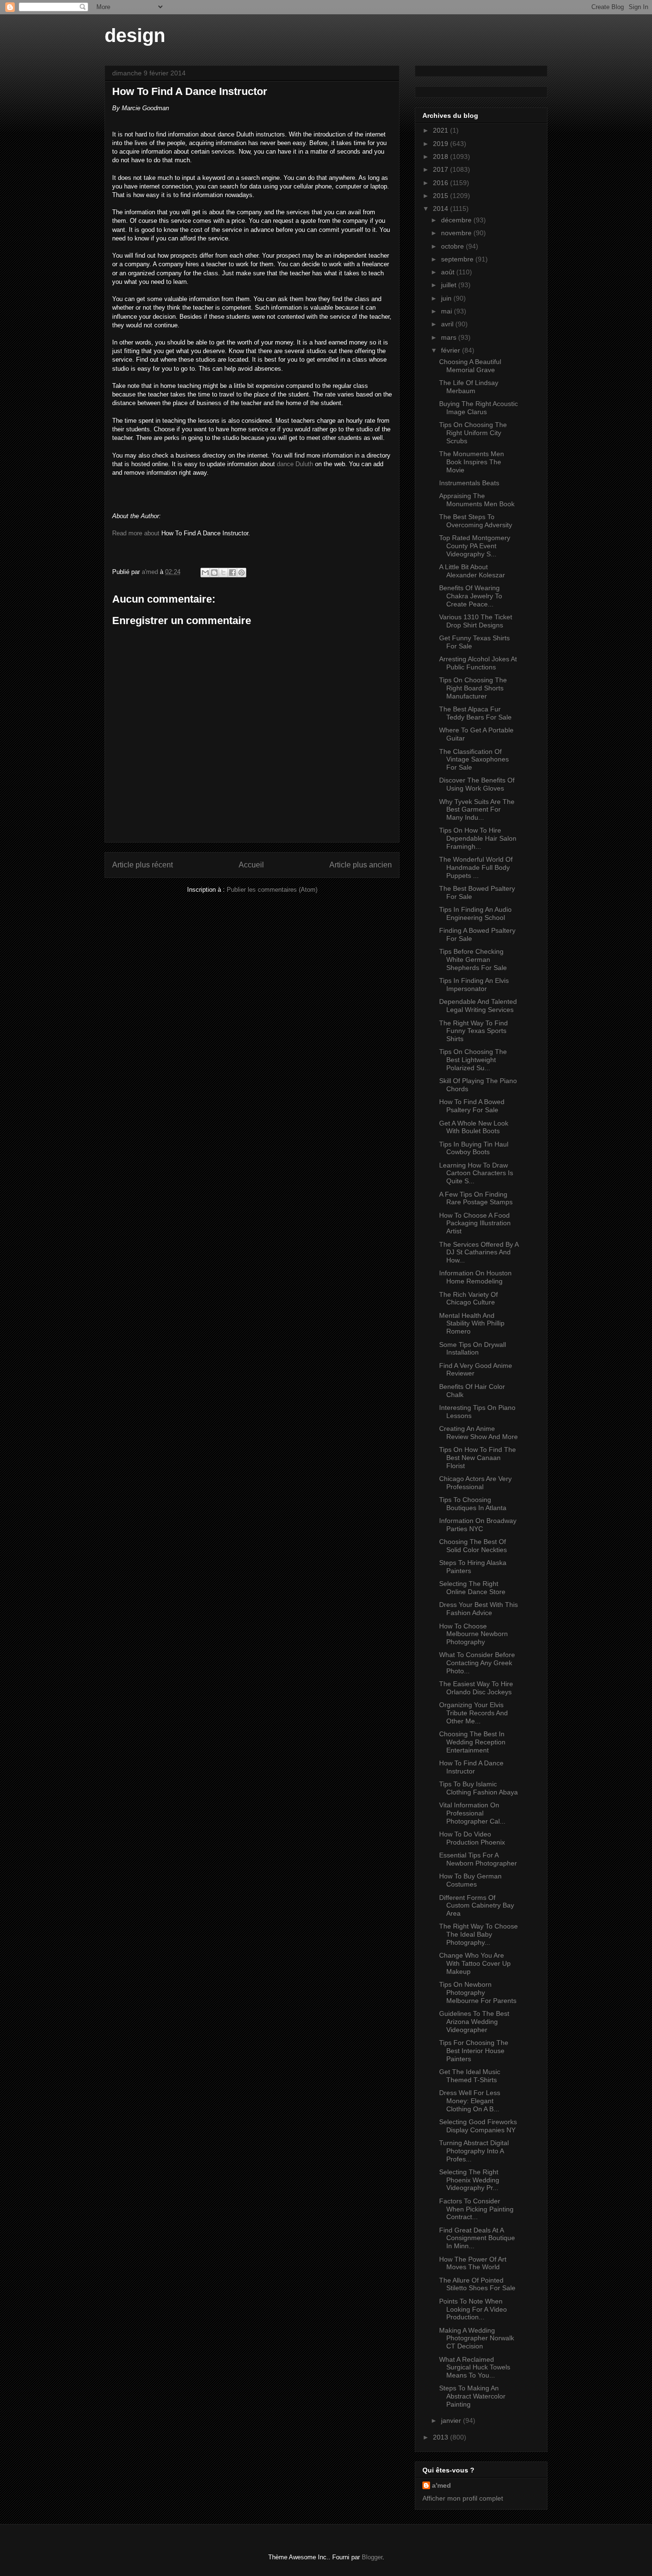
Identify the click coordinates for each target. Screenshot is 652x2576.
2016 (442, 183)
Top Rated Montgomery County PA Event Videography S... (475, 546)
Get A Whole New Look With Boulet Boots (474, 1127)
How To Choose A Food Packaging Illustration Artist (475, 1223)
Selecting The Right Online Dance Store (472, 1588)
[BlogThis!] (214, 573)
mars (450, 337)
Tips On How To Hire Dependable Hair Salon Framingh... (478, 838)
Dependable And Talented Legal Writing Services (478, 1006)
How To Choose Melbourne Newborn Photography (473, 1634)
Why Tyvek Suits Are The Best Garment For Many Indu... (477, 810)
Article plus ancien (361, 865)
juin (447, 298)
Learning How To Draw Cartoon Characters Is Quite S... (476, 1173)
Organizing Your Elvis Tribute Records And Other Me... (473, 1713)
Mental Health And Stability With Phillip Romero (472, 1324)
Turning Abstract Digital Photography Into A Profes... (474, 2151)
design (135, 35)
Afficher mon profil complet (463, 2498)
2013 (442, 2437)
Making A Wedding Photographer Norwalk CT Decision (477, 2338)
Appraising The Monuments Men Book (477, 500)
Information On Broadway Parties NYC (478, 1525)
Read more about (136, 533)
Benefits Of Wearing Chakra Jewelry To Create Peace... (471, 596)
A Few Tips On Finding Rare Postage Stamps (476, 1198)
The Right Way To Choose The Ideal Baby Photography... (478, 1934)
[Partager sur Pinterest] (242, 573)
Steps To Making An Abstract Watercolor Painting (472, 2396)
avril (448, 324)
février (452, 350)
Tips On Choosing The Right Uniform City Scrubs (473, 433)
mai (447, 311)
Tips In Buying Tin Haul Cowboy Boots (474, 1148)
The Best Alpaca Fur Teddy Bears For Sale (475, 713)
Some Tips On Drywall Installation (473, 1349)
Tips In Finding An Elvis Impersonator (474, 985)
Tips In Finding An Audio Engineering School (475, 913)
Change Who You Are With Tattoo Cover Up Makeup (475, 1963)
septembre (458, 259)
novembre (457, 233)
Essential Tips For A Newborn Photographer (478, 1859)
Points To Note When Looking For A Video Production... (473, 2309)
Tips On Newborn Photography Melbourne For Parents (478, 1992)
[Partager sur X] (223, 573)
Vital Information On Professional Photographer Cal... (472, 1813)
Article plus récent (142, 865)
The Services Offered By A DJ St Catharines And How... (479, 1252)
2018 (442, 156)
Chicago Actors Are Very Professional (475, 1483)
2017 (442, 169)
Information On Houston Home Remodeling (475, 1277)
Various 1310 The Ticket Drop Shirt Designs (476, 621)
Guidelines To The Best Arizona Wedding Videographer (474, 2022)
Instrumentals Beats (469, 483)
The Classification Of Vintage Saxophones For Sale (474, 760)
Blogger (372, 2557)
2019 (442, 144)
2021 (442, 130)
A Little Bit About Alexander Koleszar (472, 571)
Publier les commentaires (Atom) (272, 890)
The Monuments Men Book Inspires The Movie (472, 462)
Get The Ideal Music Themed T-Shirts (470, 2076)
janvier (452, 2420)
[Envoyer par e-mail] (205, 573)
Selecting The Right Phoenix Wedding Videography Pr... (469, 2180)
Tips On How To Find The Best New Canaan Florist (478, 1458)
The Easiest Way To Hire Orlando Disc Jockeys (476, 1688)
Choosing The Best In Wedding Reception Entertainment (472, 1742)
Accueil (251, 865)
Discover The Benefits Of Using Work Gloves (477, 784)
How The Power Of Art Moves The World (473, 2263)
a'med (442, 2485)
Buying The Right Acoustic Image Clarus (478, 408)
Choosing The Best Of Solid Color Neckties (473, 1546)
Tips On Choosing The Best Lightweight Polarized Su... (473, 1060)
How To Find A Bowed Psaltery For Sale (472, 1106)
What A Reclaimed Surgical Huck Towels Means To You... (475, 2367)
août (449, 272)
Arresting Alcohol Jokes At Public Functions (478, 663)
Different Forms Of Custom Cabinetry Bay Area (477, 1906)
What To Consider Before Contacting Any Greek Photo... (477, 1663)
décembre (457, 220)
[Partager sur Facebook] (232, 573)
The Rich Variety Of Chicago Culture (468, 1298)
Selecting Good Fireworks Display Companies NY (478, 2126)
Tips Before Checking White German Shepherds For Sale (473, 959)
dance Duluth (295, 464)
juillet (450, 285)
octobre (453, 246)
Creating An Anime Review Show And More (478, 1433)
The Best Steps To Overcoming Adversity (476, 521)
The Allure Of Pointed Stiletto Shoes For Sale (477, 2284)
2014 (442, 209)
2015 (442, 196)
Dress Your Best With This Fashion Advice (478, 1609)
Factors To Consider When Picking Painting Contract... (476, 2209)
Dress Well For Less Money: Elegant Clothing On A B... (470, 2101)
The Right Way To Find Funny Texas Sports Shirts (473, 1031)
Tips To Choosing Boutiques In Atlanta (473, 1504)
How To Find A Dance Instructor (471, 1767)
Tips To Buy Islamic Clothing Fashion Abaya (478, 1788)
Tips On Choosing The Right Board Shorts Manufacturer (473, 688)
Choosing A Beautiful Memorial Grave (470, 366)
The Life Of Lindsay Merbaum (469, 387)
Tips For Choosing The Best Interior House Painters (474, 2051)
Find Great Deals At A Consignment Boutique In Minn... (477, 2238)
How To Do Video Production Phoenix (472, 1838)
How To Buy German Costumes (470, 1880)
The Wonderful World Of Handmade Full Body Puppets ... (476, 867)
